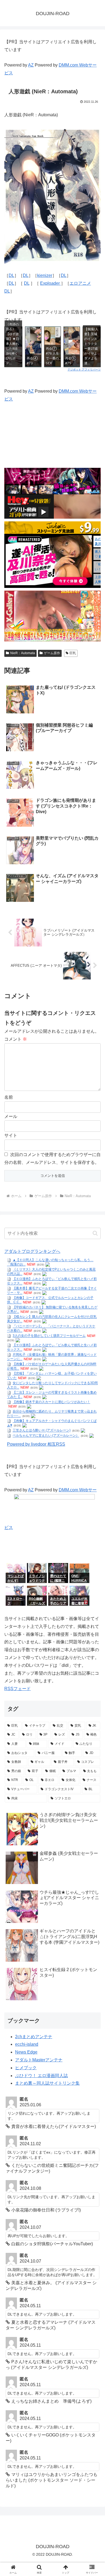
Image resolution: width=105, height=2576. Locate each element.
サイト (11, 1135)
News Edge (26, 2052)
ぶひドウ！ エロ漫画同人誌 (41, 2076)
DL (11, 275)
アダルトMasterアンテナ (39, 2060)
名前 (9, 1097)
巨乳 (73, 653)
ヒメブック (26, 2068)
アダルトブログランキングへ (32, 1251)
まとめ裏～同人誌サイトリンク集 (47, 2083)
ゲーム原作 (52, 653)
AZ (31, 65)
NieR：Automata (23, 653)
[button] (95, 1233)
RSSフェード (17, 1689)
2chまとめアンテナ (34, 2037)
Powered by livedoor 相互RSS (36, 1444)
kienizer (45, 275)
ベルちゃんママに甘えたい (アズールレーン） (46, 1436)
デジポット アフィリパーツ (84, 369)
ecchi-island (27, 2044)
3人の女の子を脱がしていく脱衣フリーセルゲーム (49, 1336)
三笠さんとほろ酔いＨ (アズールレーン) (42, 1431)
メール (11, 1116)
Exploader (50, 283)
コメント (16, 1039)
